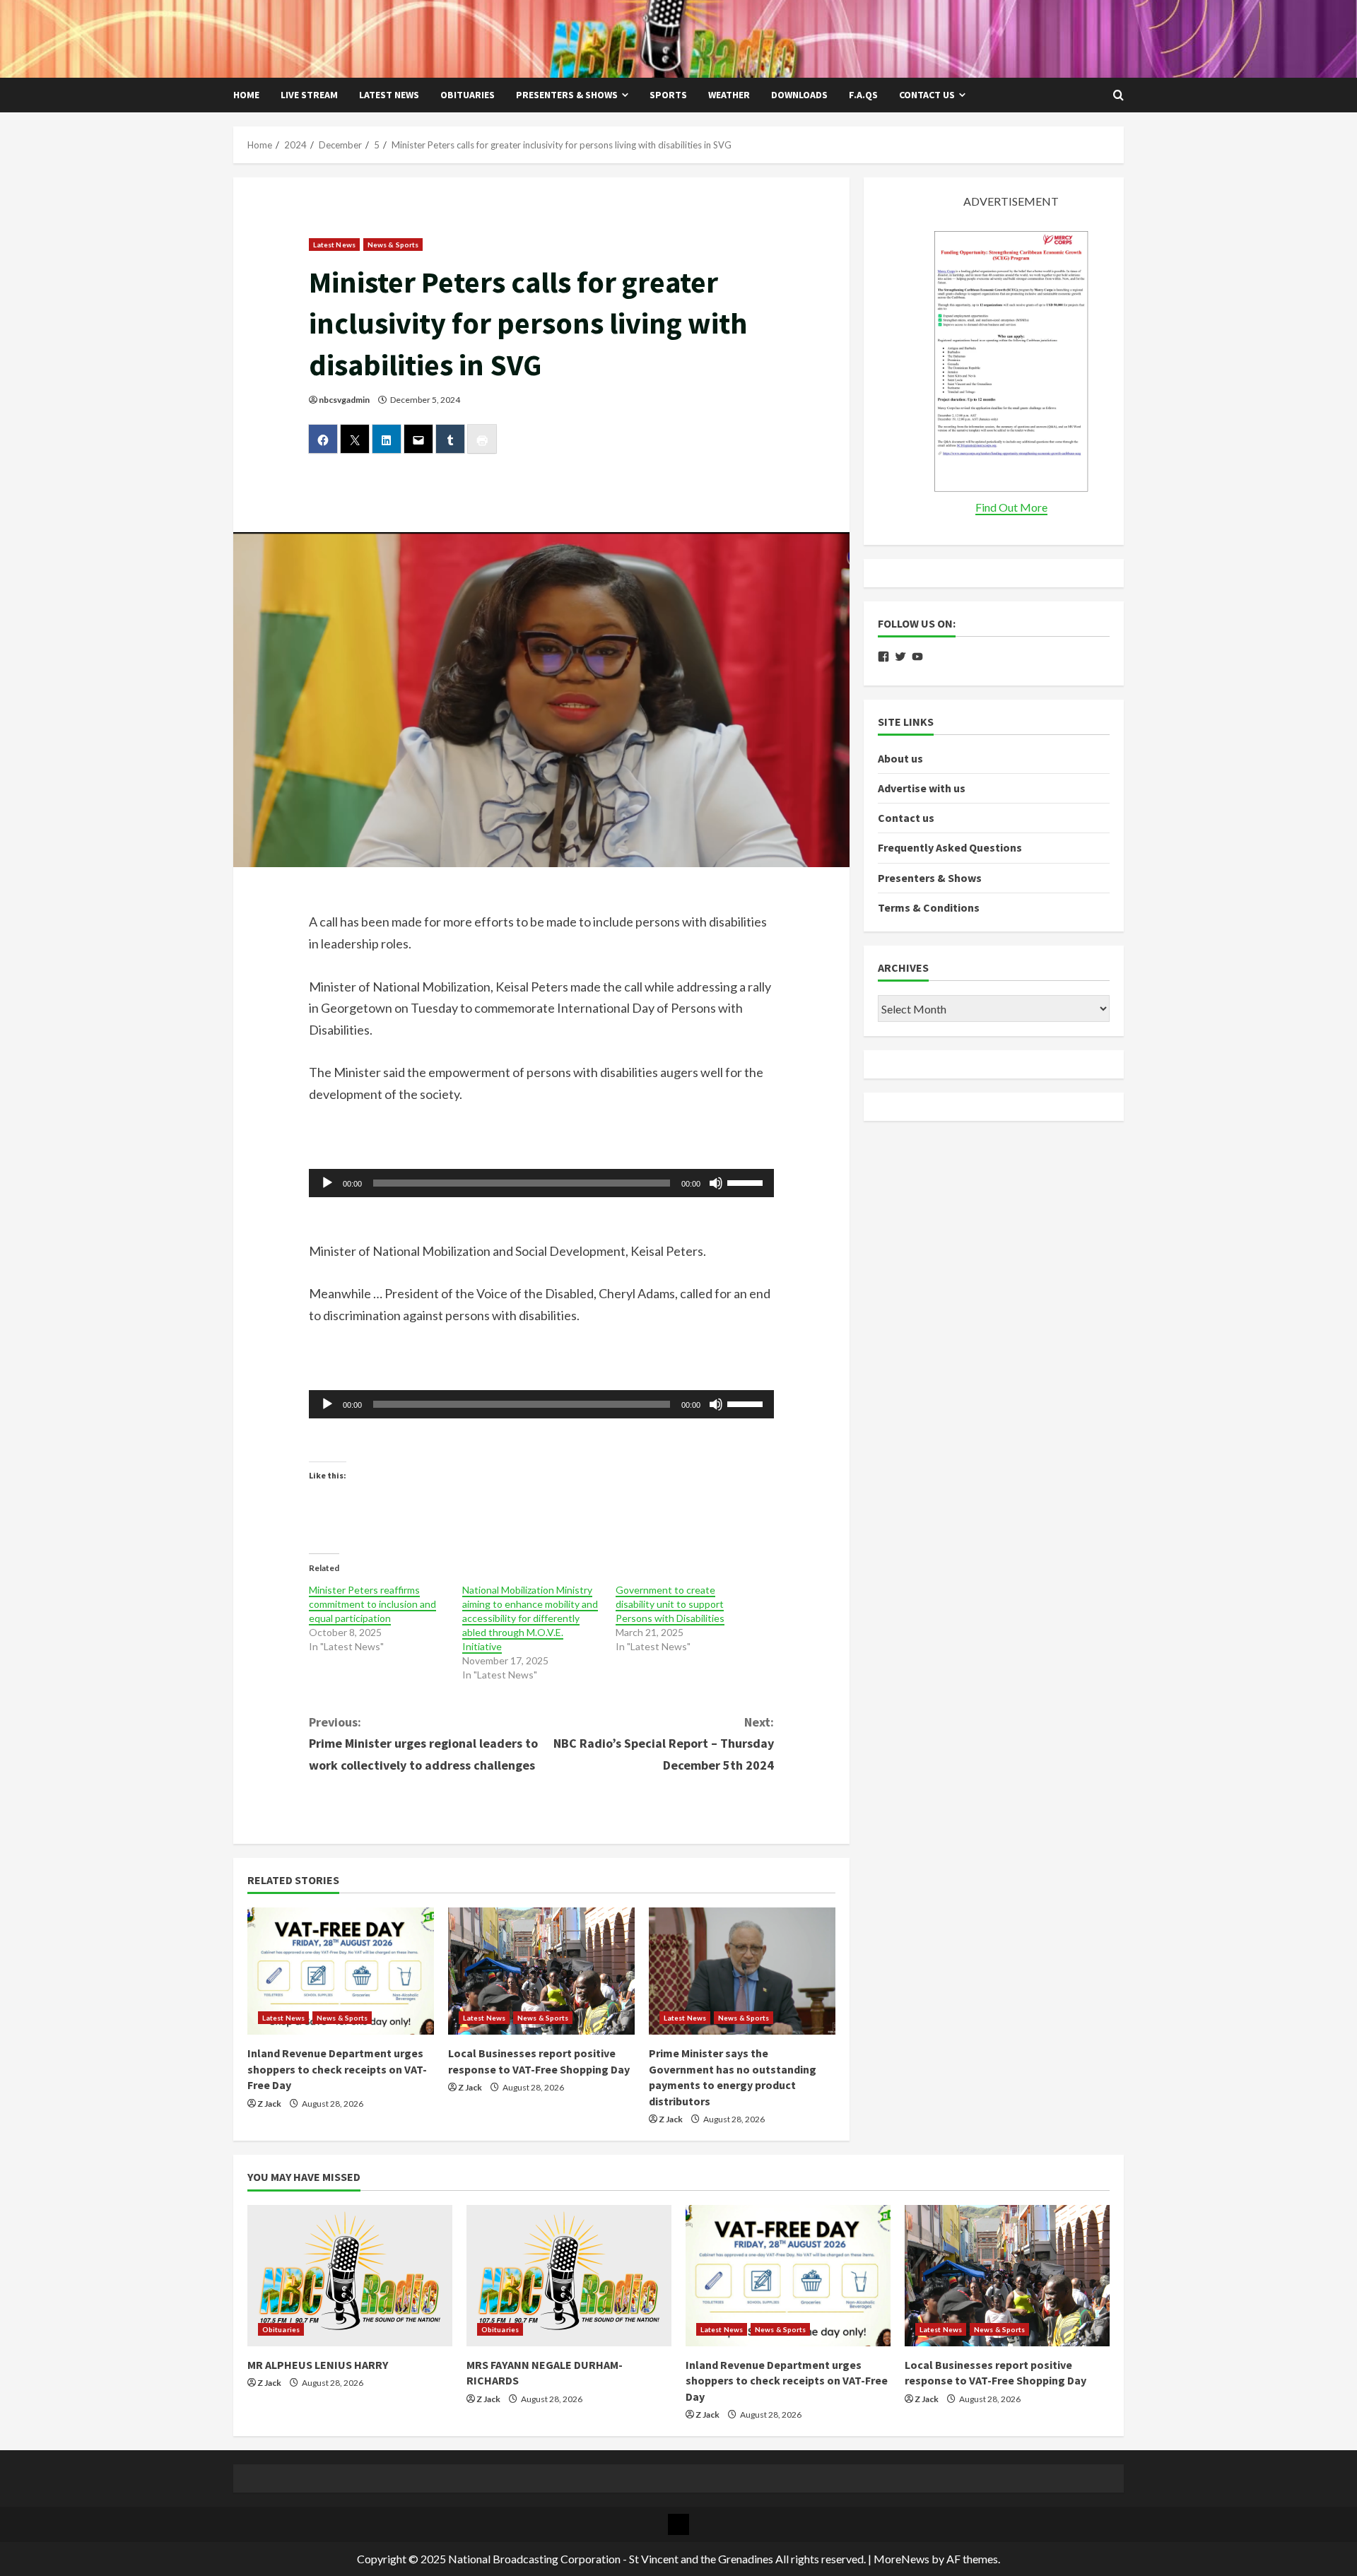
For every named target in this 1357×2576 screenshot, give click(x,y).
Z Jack (269, 2104)
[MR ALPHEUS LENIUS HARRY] (350, 2276)
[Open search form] (1118, 95)
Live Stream (309, 95)
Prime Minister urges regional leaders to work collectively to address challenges (423, 1743)
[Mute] (716, 1183)
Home (246, 95)
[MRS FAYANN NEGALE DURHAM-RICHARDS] (569, 2276)
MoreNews (901, 2559)
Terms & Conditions (929, 907)
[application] (542, 1183)
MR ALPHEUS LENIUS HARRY (318, 2365)
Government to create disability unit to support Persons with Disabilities (670, 1604)
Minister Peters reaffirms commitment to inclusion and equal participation (372, 1604)
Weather (729, 95)
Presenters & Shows (567, 95)
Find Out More (1011, 507)
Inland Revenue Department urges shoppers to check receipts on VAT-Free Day (337, 2069)
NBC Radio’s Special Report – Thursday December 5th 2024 (664, 1743)
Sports (668, 95)
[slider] (747, 1182)
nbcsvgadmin (344, 400)
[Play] (327, 1183)
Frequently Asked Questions (950, 848)
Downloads (799, 95)
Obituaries (468, 95)
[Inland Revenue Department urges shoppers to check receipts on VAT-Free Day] (341, 1971)
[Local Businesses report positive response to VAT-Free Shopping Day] (541, 1971)
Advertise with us (922, 788)
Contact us (927, 95)
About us (900, 758)
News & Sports (393, 245)
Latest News (389, 95)
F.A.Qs (863, 95)
